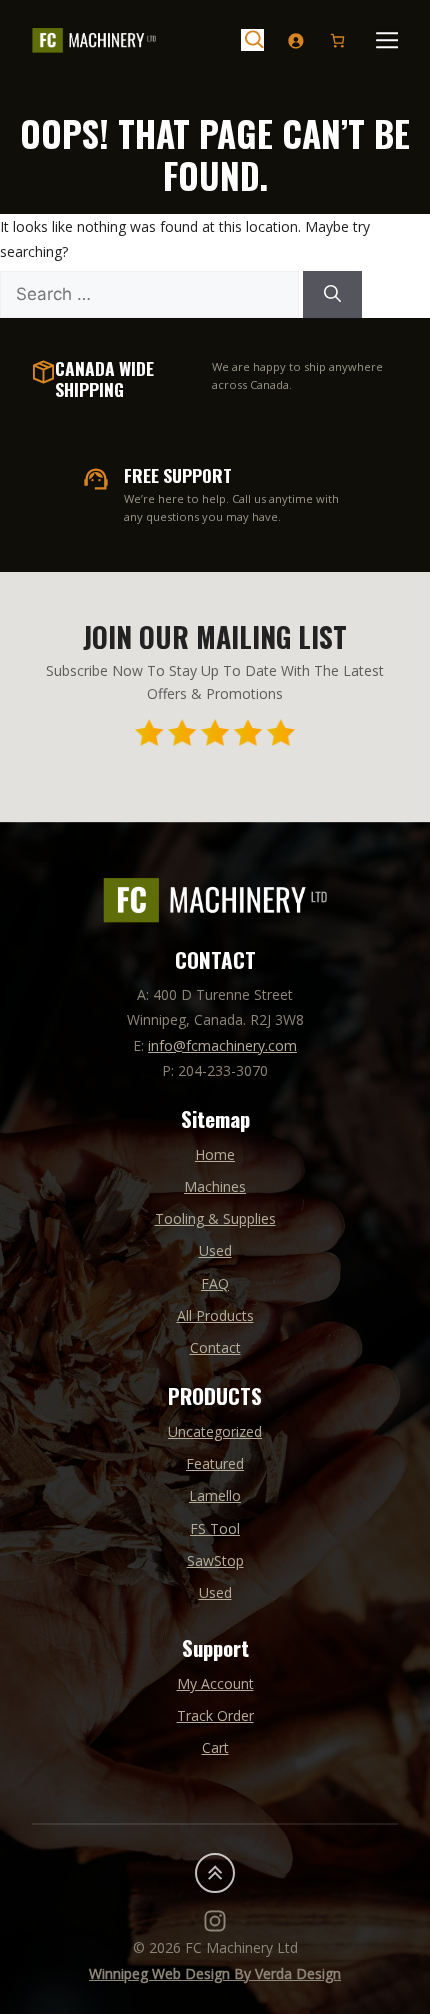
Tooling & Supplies (215, 1218)
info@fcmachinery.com (222, 1045)
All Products (215, 1315)
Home (215, 1154)
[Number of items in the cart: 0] (337, 40)
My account (215, 1683)
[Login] (295, 40)
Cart (215, 1747)
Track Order (215, 1715)
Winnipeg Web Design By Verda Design (215, 1973)
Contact (215, 1347)
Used (215, 1250)
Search (252, 40)
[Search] (332, 295)
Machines (215, 1186)
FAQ (215, 1283)
